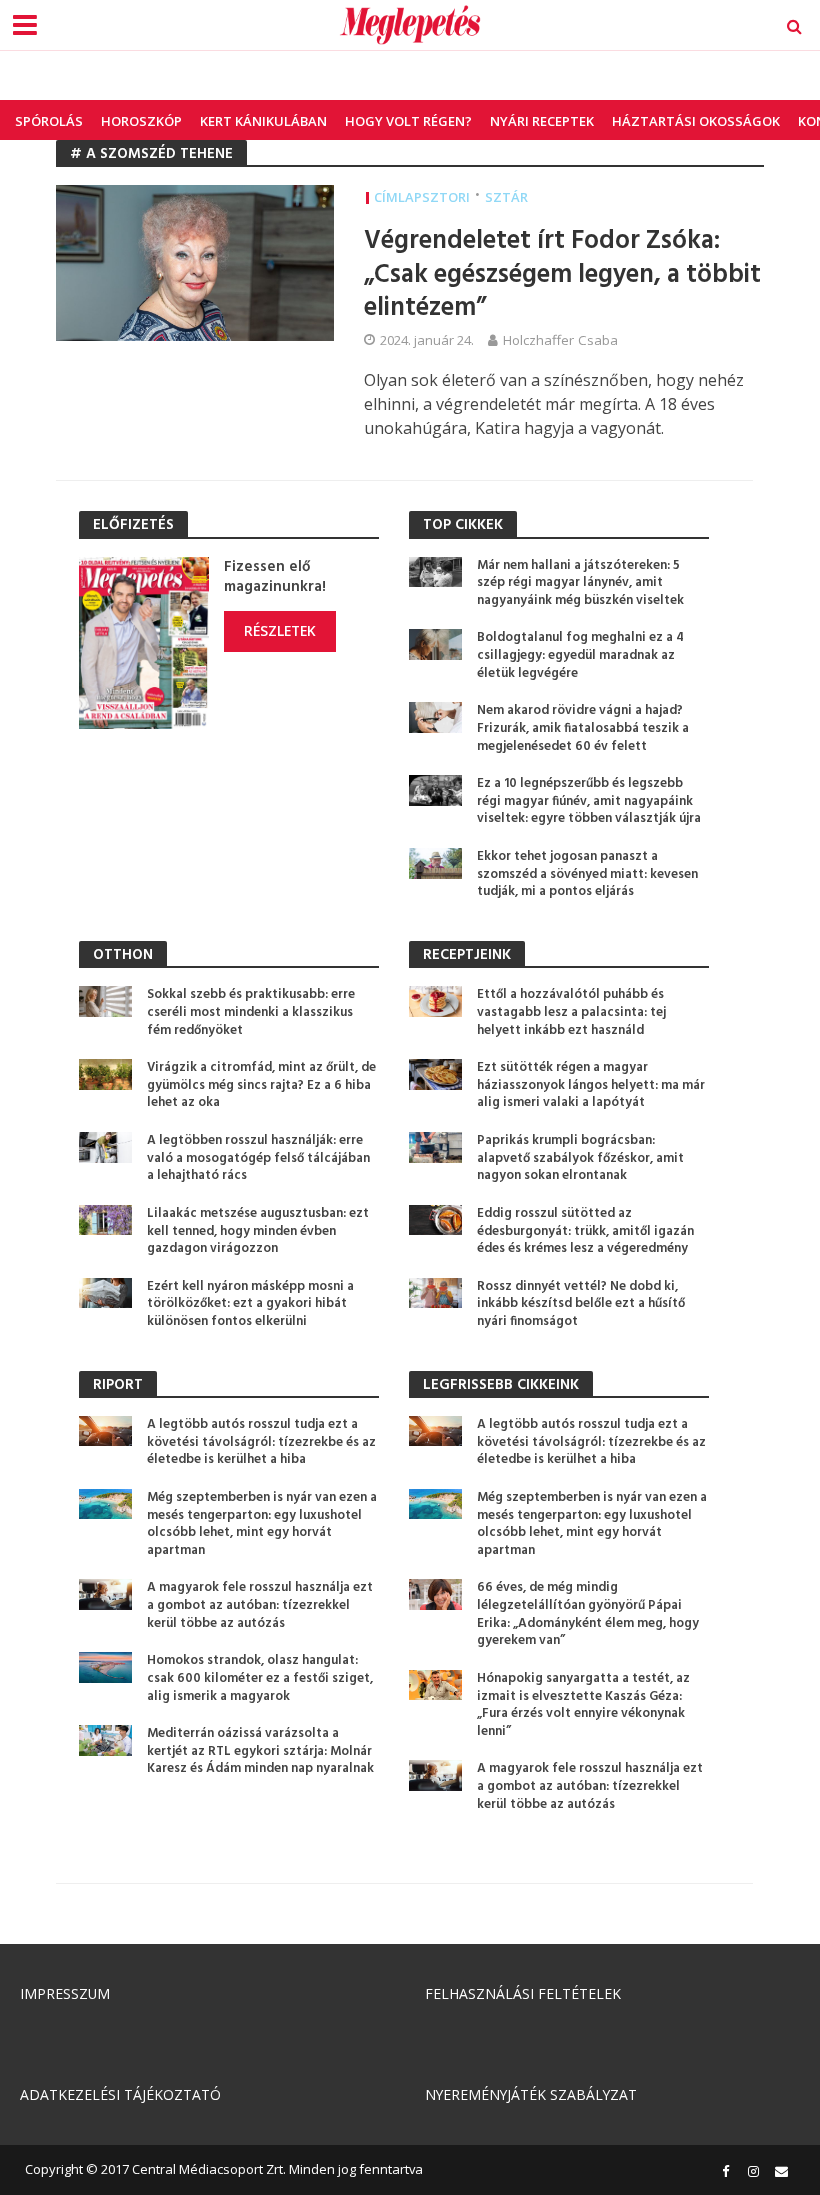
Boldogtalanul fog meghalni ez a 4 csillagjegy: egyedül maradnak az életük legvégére (580, 655)
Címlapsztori (422, 197)
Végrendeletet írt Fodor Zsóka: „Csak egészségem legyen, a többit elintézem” (562, 275)
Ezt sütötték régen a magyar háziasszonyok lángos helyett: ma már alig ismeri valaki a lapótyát (591, 1085)
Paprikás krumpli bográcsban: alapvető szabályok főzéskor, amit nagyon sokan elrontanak (580, 1158)
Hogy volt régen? (408, 121)
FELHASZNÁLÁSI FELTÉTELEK (523, 1993)
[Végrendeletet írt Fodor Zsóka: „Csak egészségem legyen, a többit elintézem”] (195, 262)
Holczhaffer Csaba (560, 340)
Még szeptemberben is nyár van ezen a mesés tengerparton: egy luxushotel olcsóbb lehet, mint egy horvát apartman (262, 1524)
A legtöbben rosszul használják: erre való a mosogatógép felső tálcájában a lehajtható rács (258, 1158)
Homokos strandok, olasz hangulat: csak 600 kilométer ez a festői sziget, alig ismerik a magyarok (260, 1678)
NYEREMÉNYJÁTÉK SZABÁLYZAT (531, 2094)
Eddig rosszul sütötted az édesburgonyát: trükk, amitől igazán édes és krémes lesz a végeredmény (585, 1231)
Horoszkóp (141, 121)
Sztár (506, 197)
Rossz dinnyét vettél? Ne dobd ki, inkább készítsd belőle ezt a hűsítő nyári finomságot (581, 1304)
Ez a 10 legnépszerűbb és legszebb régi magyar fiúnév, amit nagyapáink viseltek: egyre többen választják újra (589, 801)
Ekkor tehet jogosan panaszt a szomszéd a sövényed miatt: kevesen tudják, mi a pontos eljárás (587, 874)
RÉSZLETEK (280, 630)
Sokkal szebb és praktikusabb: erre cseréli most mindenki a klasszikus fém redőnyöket (251, 1012)
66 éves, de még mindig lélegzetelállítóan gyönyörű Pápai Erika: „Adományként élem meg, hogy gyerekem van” (588, 1614)
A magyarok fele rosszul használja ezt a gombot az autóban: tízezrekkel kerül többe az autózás (260, 1605)
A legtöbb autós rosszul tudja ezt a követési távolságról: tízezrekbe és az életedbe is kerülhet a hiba (261, 1442)
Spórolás (49, 121)
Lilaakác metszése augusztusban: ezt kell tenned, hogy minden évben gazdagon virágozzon (258, 1231)
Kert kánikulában (263, 121)
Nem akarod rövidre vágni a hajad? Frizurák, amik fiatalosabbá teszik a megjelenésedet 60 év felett (583, 728)
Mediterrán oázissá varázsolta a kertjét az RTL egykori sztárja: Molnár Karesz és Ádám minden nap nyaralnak (260, 1751)
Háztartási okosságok (696, 121)
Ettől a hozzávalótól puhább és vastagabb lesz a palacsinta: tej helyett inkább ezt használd (571, 1012)
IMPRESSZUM (65, 1993)
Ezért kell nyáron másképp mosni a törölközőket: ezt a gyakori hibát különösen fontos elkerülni (250, 1304)
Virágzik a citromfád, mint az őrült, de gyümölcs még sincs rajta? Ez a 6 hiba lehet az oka (261, 1085)
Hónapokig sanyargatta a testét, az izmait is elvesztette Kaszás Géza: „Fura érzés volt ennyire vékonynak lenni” (583, 1705)
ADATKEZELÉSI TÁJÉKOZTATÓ (120, 2094)
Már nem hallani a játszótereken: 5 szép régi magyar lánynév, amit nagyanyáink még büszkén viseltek (580, 583)
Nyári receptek (542, 121)
